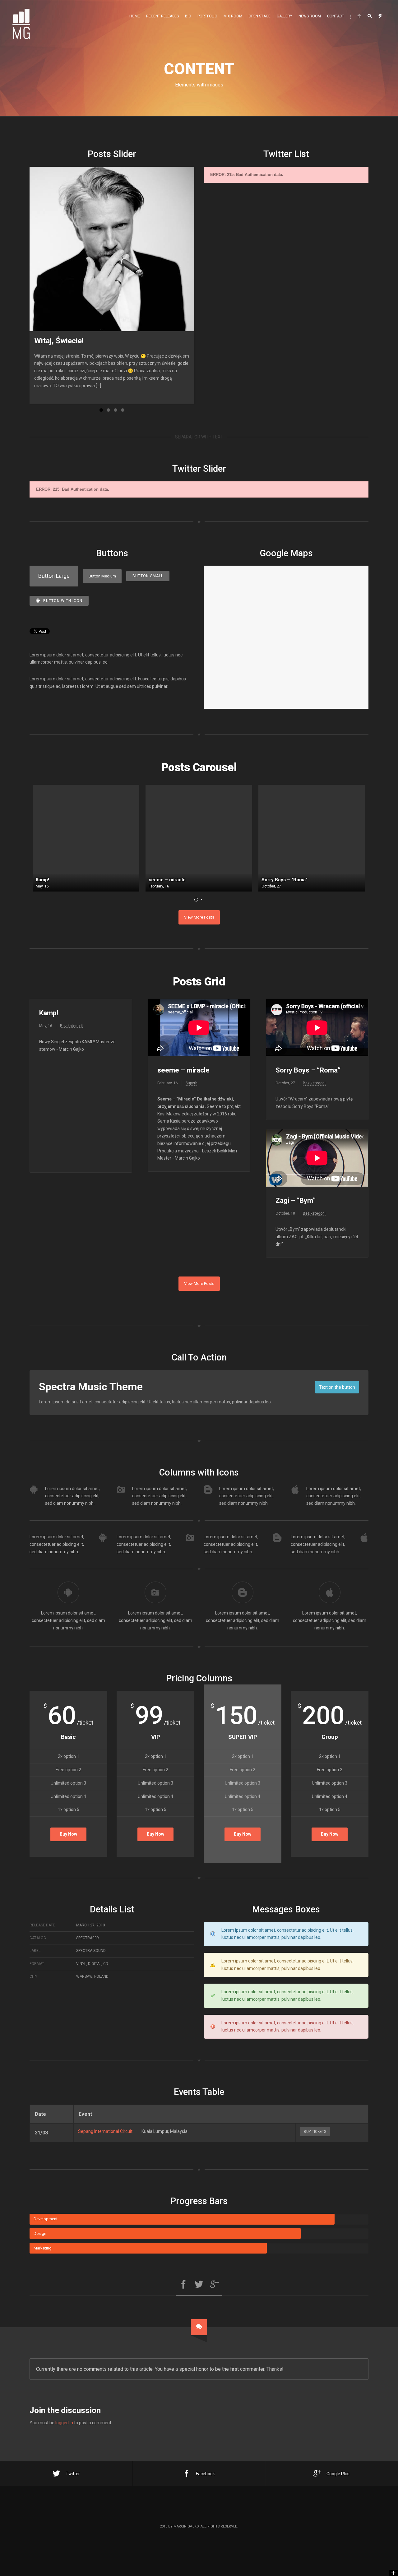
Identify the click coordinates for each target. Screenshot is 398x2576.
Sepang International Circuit (105, 2131)
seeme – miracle (183, 1070)
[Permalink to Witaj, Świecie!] (112, 249)
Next (204, 285)
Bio (188, 16)
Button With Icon (63, 601)
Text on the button (337, 1387)
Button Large (54, 576)
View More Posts (199, 917)
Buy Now (68, 1834)
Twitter (73, 2474)
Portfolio (207, 16)
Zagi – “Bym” (296, 1200)
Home (135, 16)
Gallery (285, 16)
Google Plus (338, 2474)
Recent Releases (162, 16)
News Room (310, 16)
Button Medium (102, 576)
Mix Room (233, 16)
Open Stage (259, 16)
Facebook (205, 2474)
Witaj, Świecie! (59, 341)
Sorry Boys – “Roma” (308, 1070)
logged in (64, 2423)
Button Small (148, 576)
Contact (336, 16)
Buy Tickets (315, 2132)
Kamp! (49, 1013)
